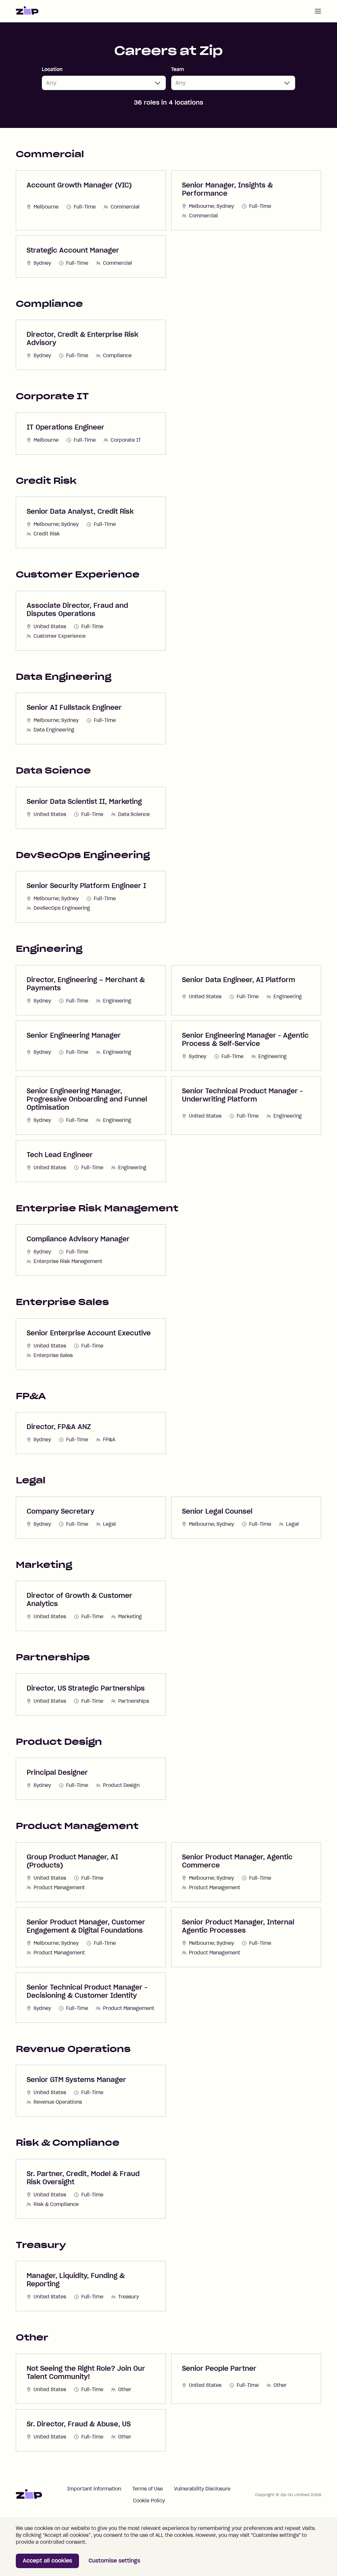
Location (52, 69)
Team (178, 69)
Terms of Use (148, 2489)
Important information (94, 2489)
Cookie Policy (149, 2501)
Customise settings (114, 2561)
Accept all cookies (47, 2561)
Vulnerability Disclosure (202, 2489)
